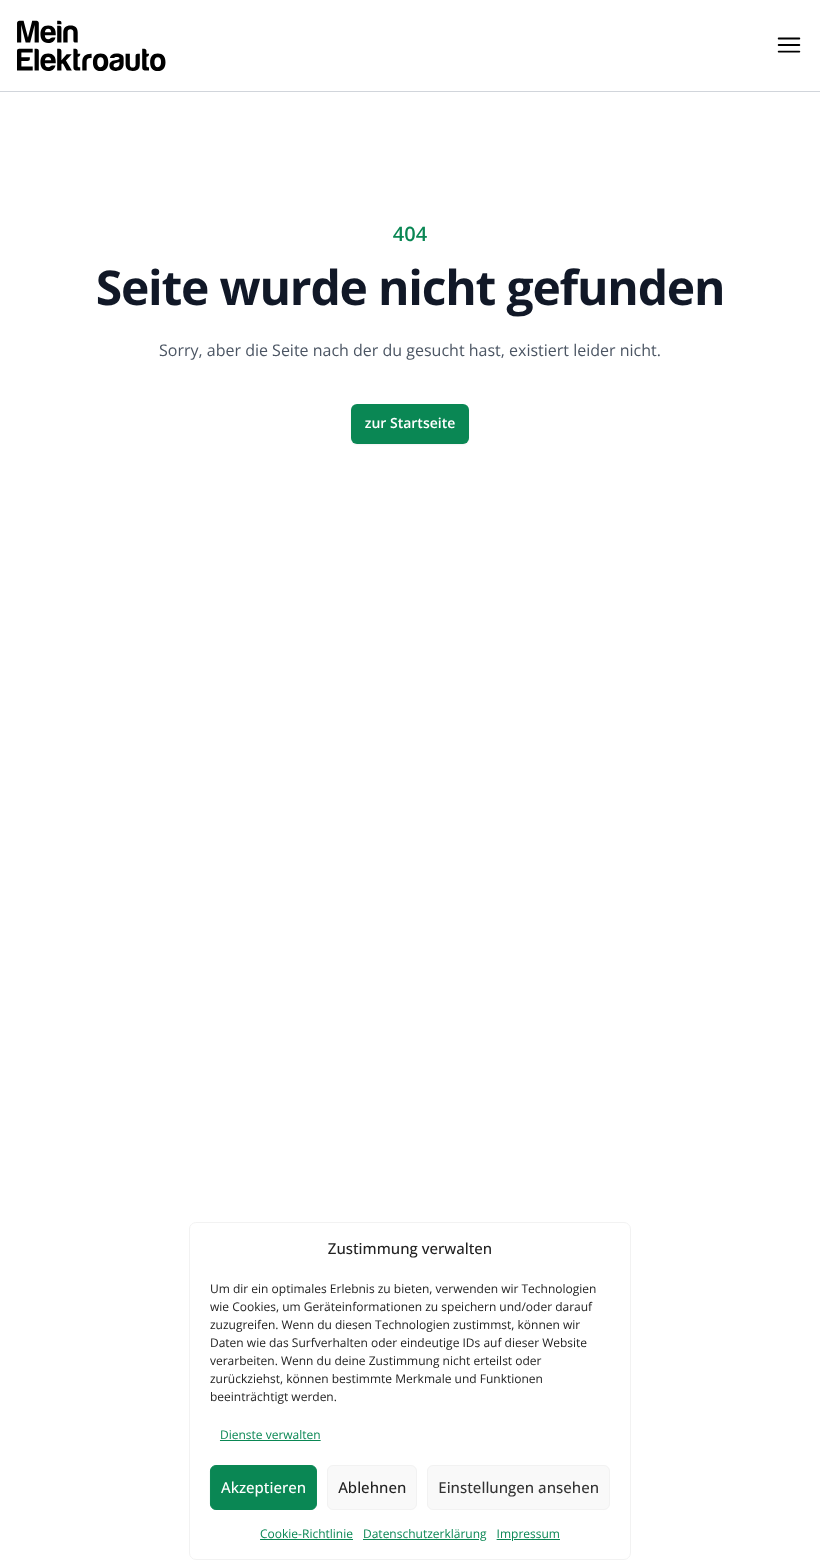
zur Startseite (410, 423)
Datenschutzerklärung (425, 1533)
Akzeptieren (263, 1488)
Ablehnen (372, 1488)
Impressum (528, 1533)
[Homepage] (91, 45)
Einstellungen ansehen (518, 1488)
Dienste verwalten (270, 1434)
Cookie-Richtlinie (306, 1533)
